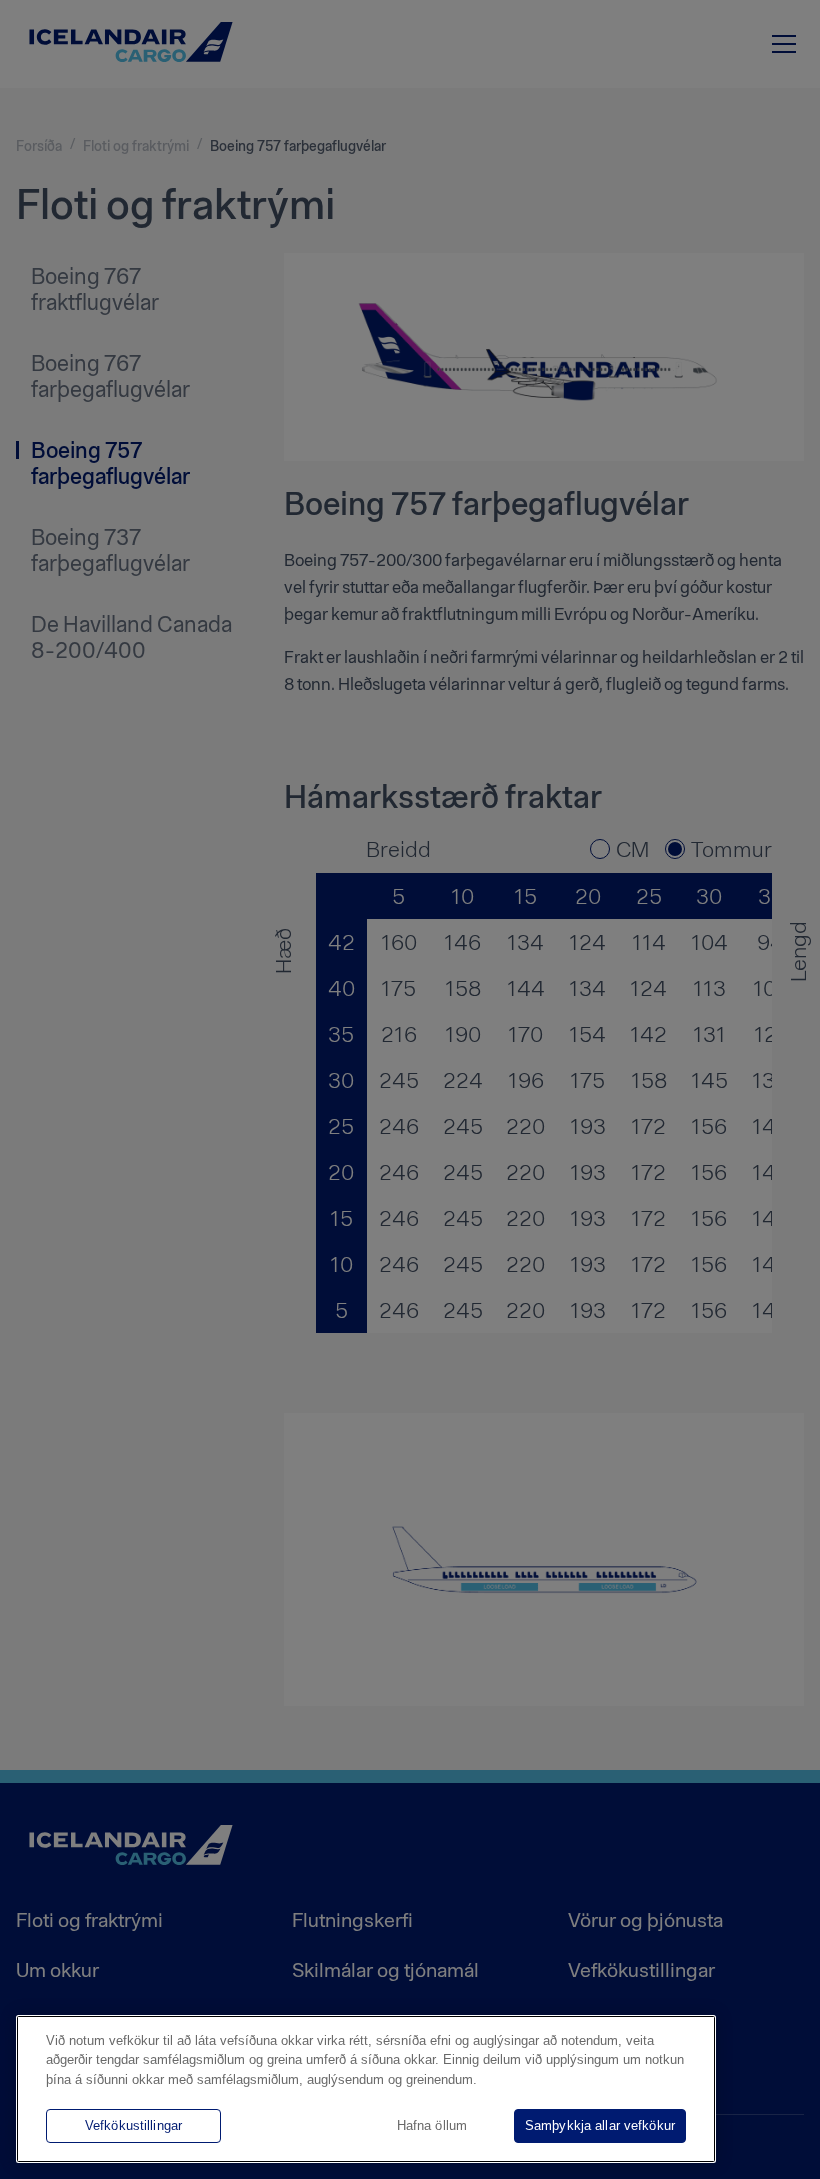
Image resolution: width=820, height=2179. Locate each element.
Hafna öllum (432, 2125)
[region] (366, 2089)
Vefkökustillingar (133, 2125)
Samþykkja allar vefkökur (600, 2125)
